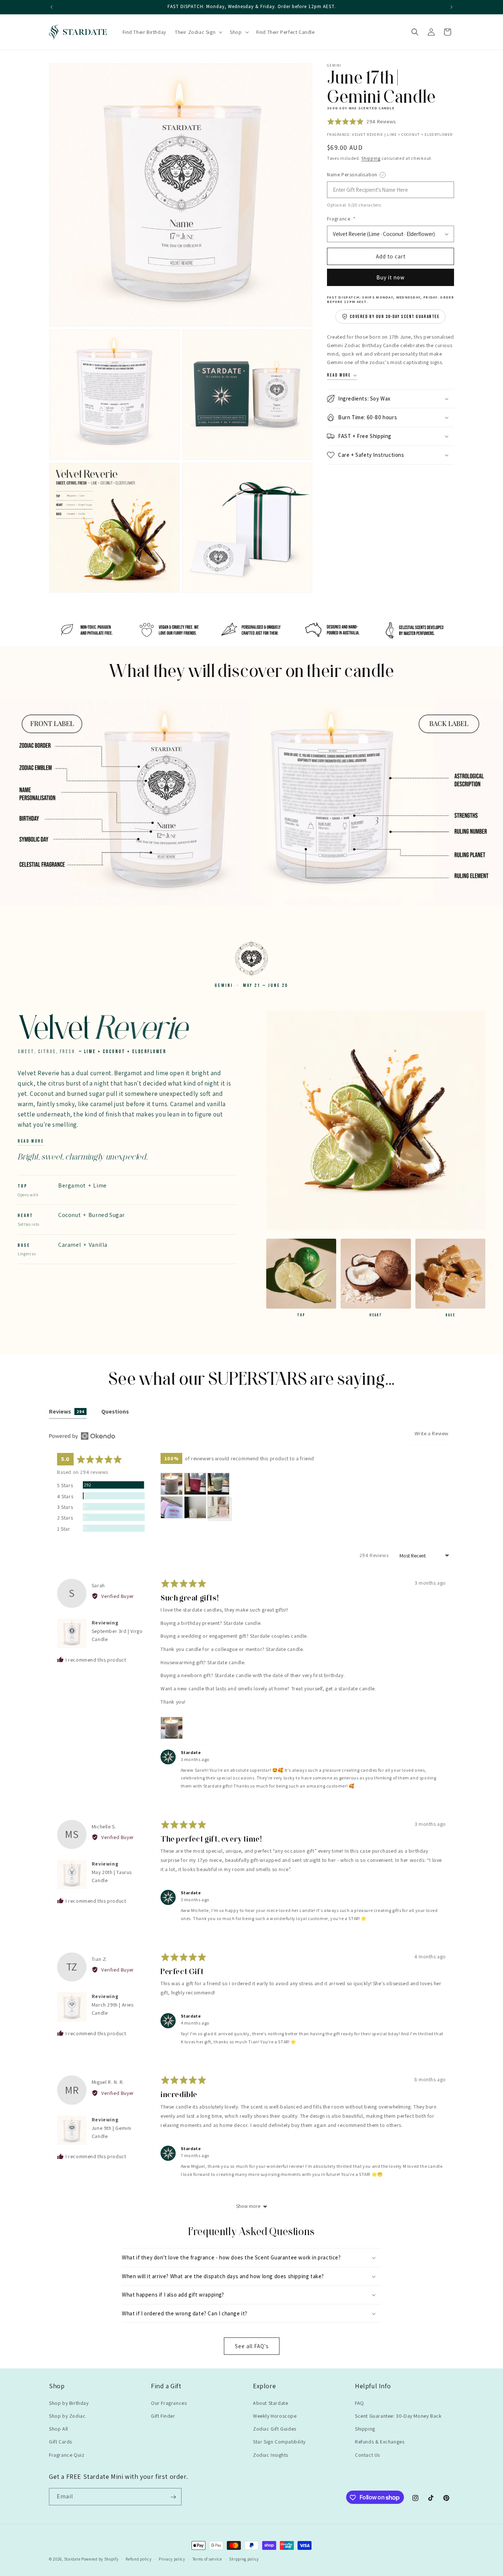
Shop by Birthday (69, 2403)
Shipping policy (244, 2559)
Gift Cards (61, 2442)
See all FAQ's (252, 2346)
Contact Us (367, 2455)
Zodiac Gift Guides (275, 2429)
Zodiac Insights (271, 2455)
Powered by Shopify (100, 2559)
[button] (198, 32)
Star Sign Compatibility (279, 2442)
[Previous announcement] (52, 7)
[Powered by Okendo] (82, 1436)
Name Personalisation (373, 174)
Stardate (72, 2559)
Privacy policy (172, 2559)
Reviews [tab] (67, 1411)
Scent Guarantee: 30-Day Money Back (398, 2416)
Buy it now (391, 277)
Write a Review (432, 1433)
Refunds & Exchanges (380, 2442)
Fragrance (341, 219)
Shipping (371, 158)
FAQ (360, 2403)
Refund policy (138, 2559)
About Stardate (270, 2403)
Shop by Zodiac (67, 2416)
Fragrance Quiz (67, 2455)
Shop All (59, 2429)
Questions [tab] (115, 1411)
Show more (248, 2206)
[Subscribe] (173, 2497)
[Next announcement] (451, 7)
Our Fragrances (169, 2403)
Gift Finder (163, 2416)
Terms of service (207, 2559)
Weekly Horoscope (275, 2416)
